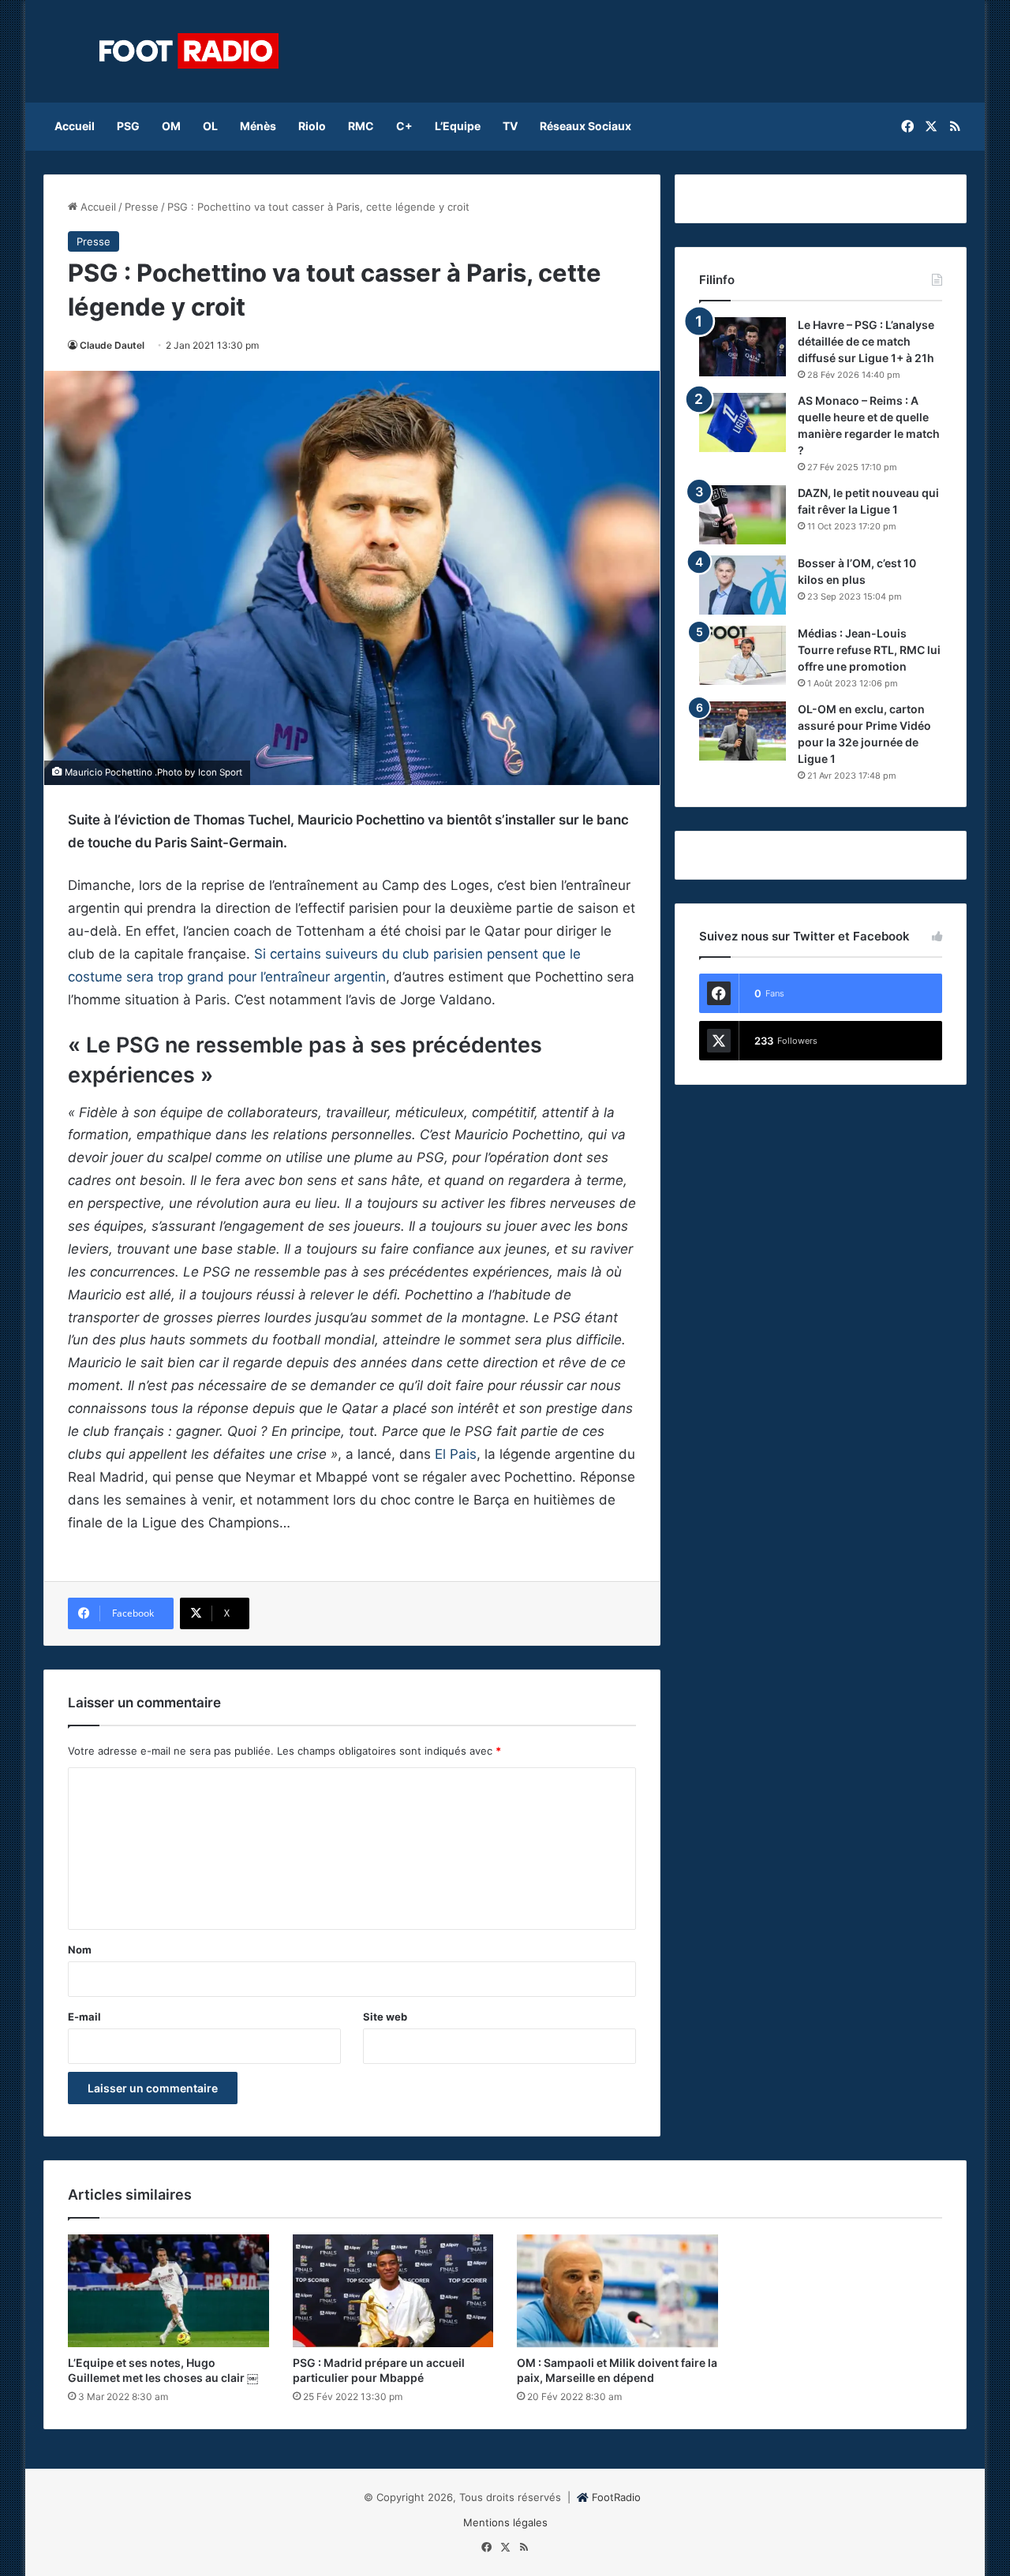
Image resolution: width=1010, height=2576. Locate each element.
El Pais (456, 1454)
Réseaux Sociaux (585, 126)
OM (171, 126)
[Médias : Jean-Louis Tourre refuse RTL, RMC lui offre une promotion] (743, 655)
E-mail (84, 2017)
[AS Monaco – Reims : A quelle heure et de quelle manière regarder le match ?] (743, 422)
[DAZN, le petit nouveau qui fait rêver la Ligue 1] (743, 515)
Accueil (75, 126)
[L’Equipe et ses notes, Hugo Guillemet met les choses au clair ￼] (168, 2291)
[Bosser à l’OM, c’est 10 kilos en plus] (743, 585)
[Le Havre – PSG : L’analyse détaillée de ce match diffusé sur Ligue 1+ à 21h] (743, 347)
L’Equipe (458, 126)
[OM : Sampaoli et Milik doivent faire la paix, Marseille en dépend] (617, 2291)
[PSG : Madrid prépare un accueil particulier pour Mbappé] (393, 2291)
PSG (128, 126)
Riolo (312, 126)
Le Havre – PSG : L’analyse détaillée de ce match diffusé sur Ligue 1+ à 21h (866, 341)
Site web (385, 2017)
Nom (80, 1950)
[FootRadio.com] (189, 51)
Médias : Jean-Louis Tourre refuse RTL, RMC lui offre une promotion (869, 650)
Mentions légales (505, 2522)
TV (510, 126)
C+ (404, 126)
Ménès (258, 126)
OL (210, 126)
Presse (142, 207)
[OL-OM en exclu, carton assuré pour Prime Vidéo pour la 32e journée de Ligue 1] (743, 731)
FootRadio (616, 2497)
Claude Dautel (112, 345)
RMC (361, 126)
